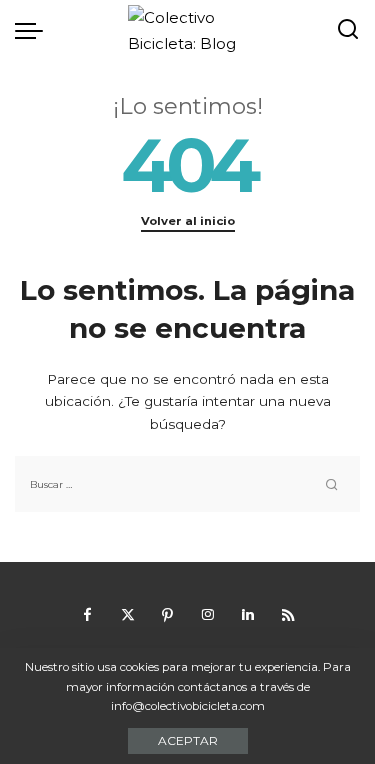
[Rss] (288, 615)
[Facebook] (88, 615)
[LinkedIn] (248, 615)
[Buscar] (348, 30)
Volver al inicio (188, 221)
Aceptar (188, 740)
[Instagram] (208, 615)
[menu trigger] (34, 30)
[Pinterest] (168, 615)
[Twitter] (128, 615)
